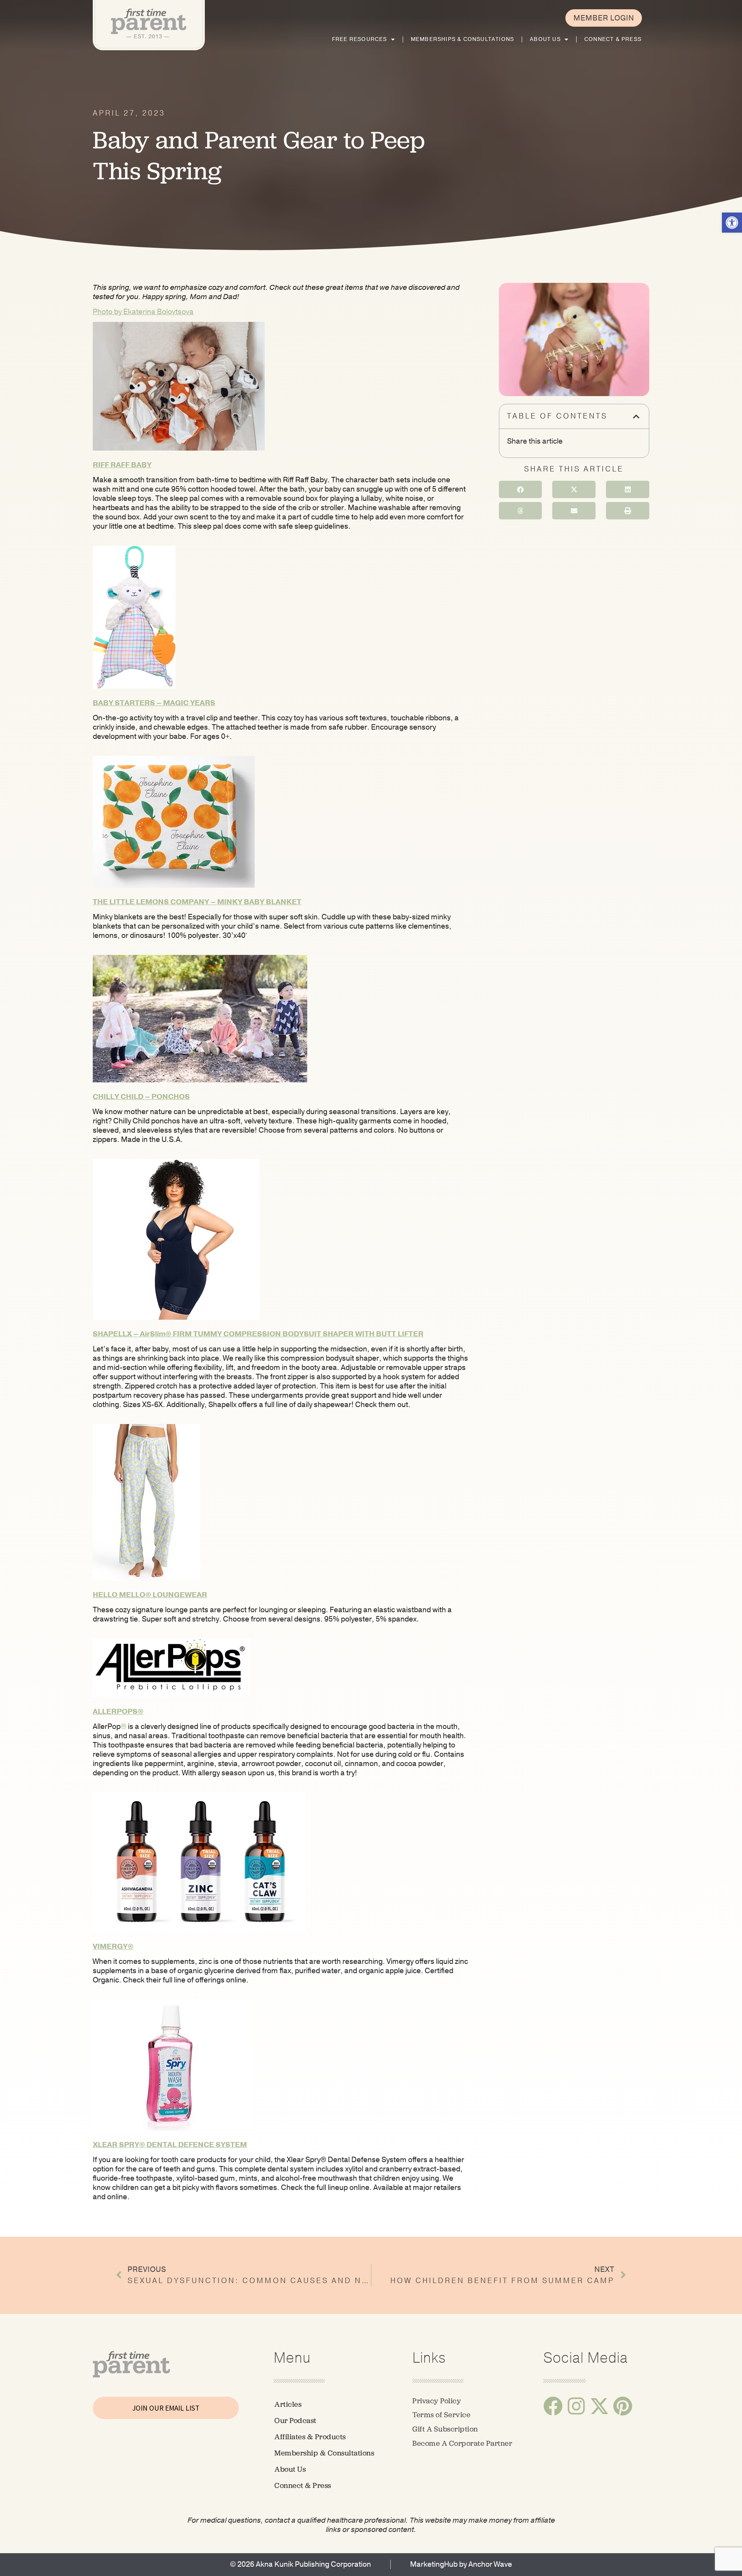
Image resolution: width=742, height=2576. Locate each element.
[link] (732, 223)
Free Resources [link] (360, 39)
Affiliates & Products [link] (310, 2437)
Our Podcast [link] (295, 2420)
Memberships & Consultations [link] (462, 39)
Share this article (535, 441)
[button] (281, 387)
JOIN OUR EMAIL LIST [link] (166, 2408)
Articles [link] (288, 2404)
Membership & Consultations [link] (324, 2453)
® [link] (123, 1727)
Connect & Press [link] (613, 39)
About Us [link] (545, 39)
